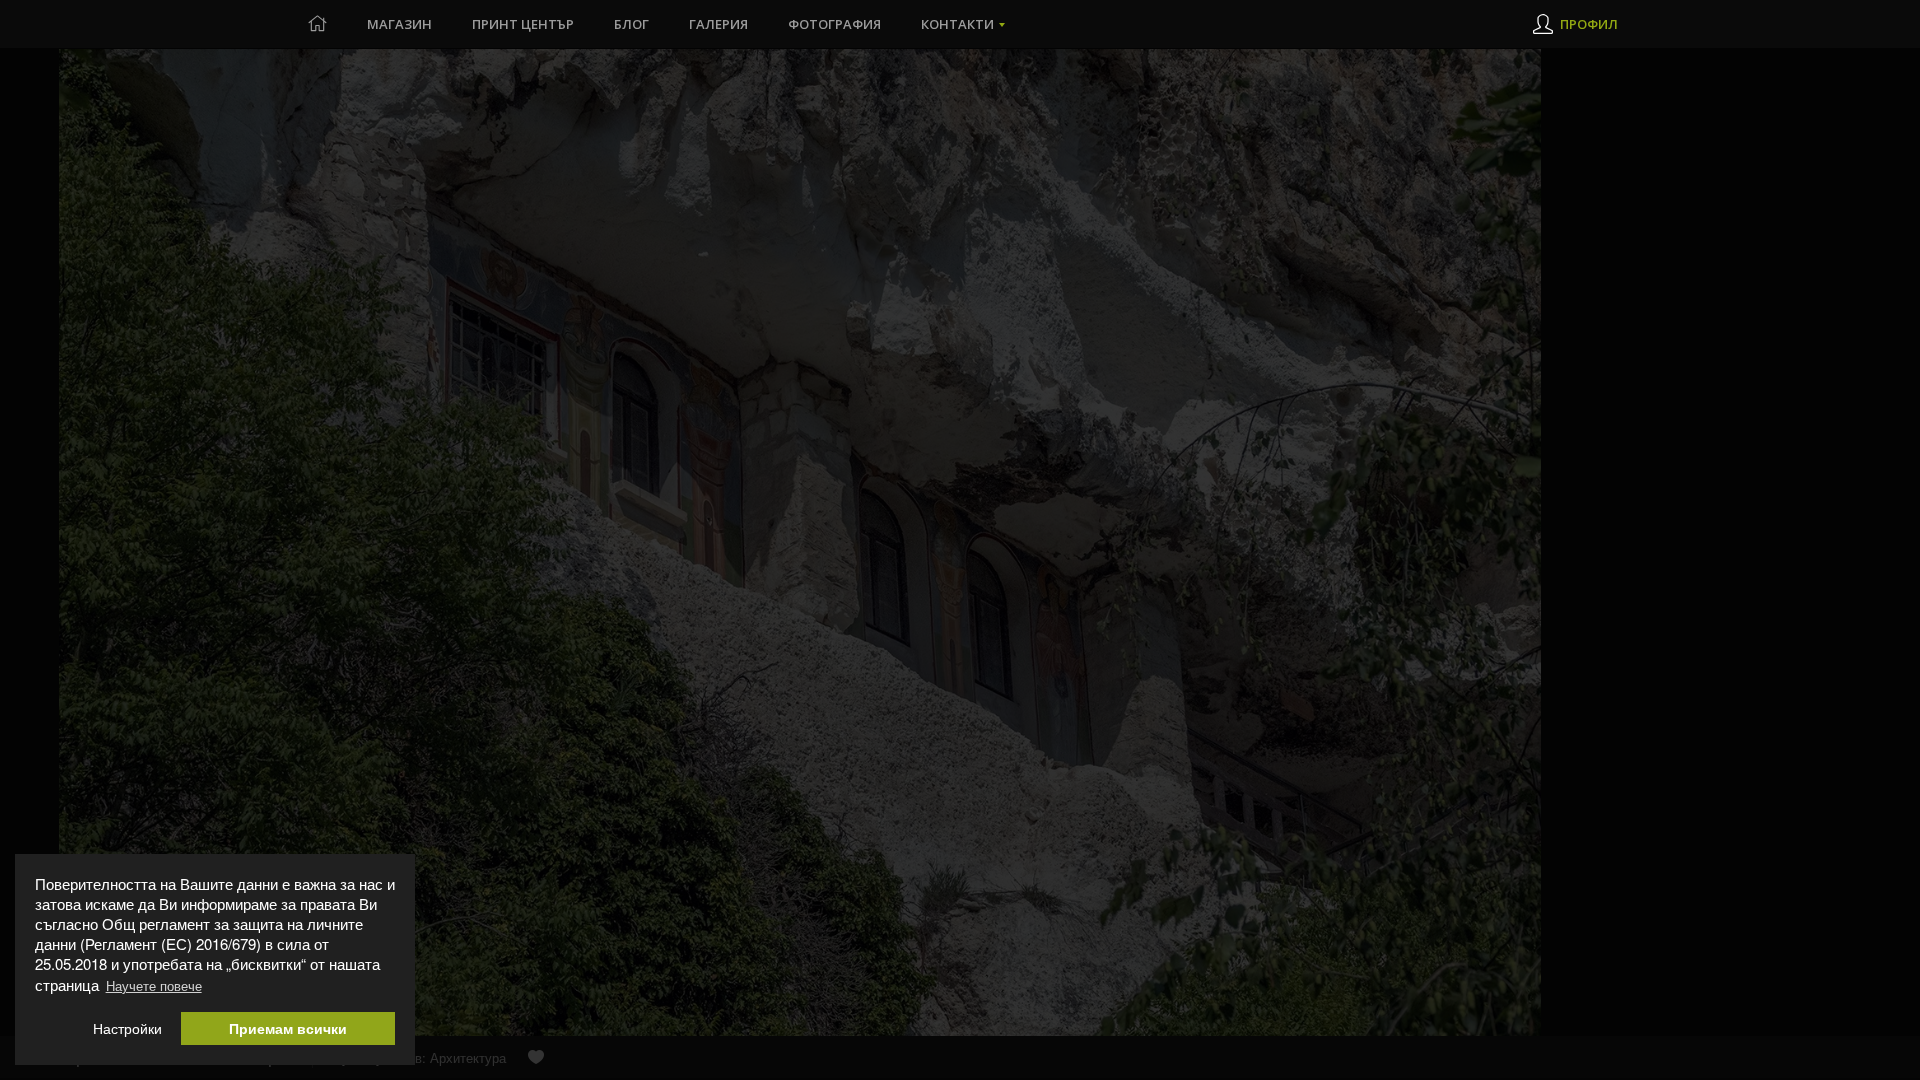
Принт (523, 24)
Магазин (399, 24)
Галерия (718, 24)
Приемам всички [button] (288, 1028)
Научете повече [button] (154, 985)
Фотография (834, 24)
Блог (631, 24)
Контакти (957, 24)
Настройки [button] (127, 1028)
